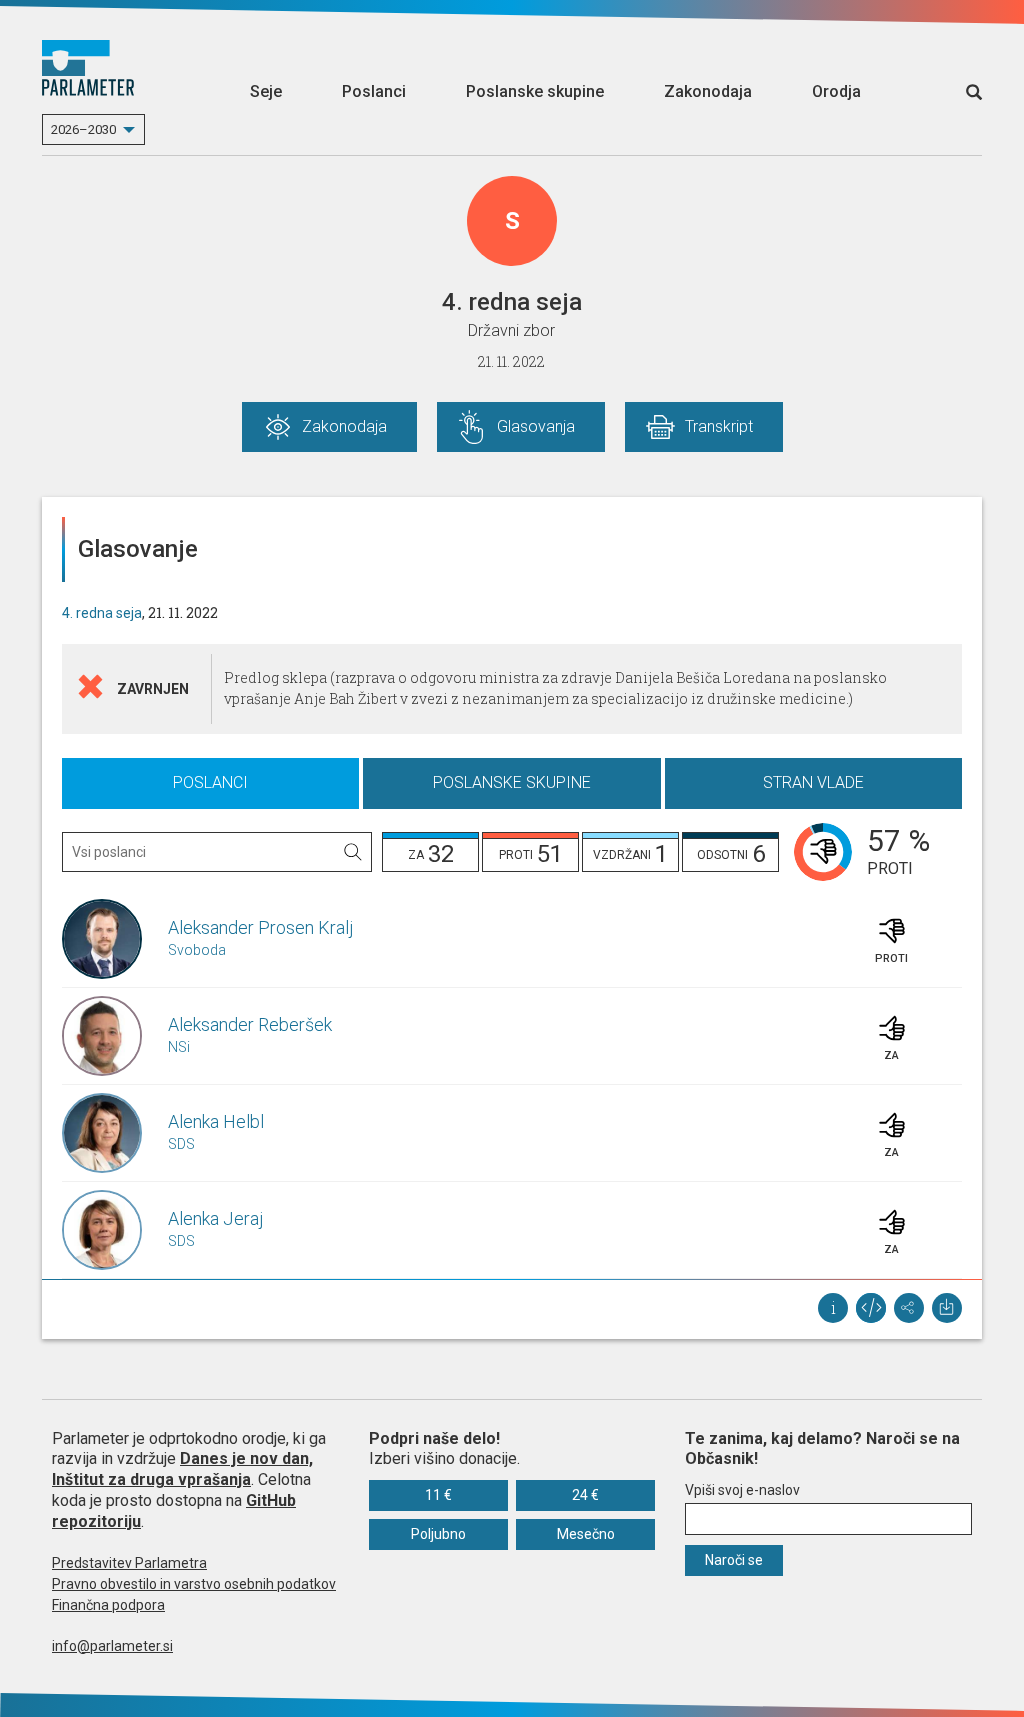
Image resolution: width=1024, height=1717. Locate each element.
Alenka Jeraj (216, 1218)
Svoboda (197, 950)
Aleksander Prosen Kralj (261, 927)
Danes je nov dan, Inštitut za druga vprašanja (182, 1469)
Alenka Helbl (216, 1121)
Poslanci (374, 91)
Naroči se (734, 1560)
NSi (179, 1047)
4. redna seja (102, 613)
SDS (181, 1144)
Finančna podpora (108, 1605)
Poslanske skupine (535, 91)
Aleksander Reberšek (250, 1024)
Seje (266, 91)
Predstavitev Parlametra (129, 1563)
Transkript (719, 426)
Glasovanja (536, 426)
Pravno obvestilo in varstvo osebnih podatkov (194, 1584)
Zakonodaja (708, 91)
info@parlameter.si (112, 1646)
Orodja (836, 91)
